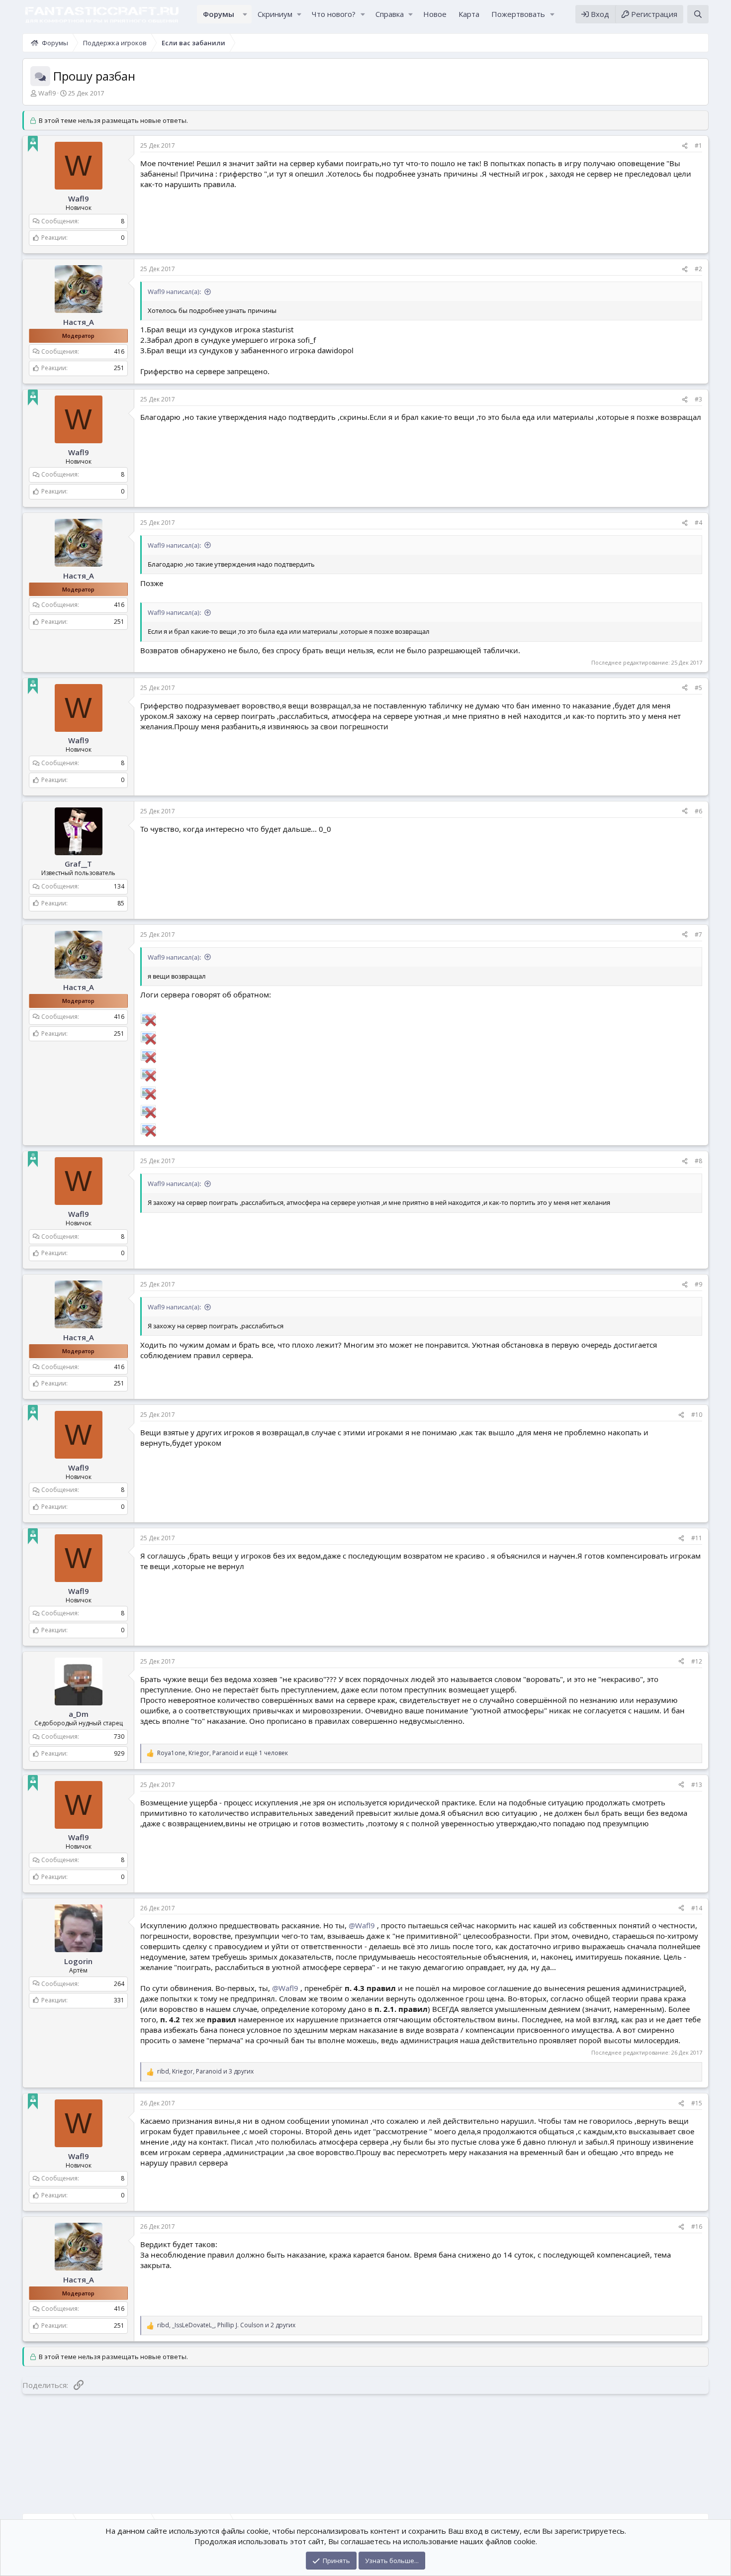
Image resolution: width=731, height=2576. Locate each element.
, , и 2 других (226, 2325)
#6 (698, 811)
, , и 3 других (205, 2072)
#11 (697, 1538)
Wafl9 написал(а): (174, 292)
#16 (697, 2227)
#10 (697, 1415)
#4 (698, 523)
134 (119, 886)
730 (119, 1736)
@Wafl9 (362, 1925)
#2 (698, 269)
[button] (245, 14)
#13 (697, 1785)
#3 (698, 399)
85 (121, 903)
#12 (697, 1661)
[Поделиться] (685, 146)
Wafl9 (47, 93)
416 (119, 351)
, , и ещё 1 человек (223, 1753)
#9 (698, 1284)
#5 (698, 688)
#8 (698, 1161)
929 (119, 1753)
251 (119, 368)
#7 (698, 935)
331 (119, 2000)
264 (119, 1983)
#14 (697, 1908)
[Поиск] (698, 14)
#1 (698, 146)
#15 (697, 2103)
